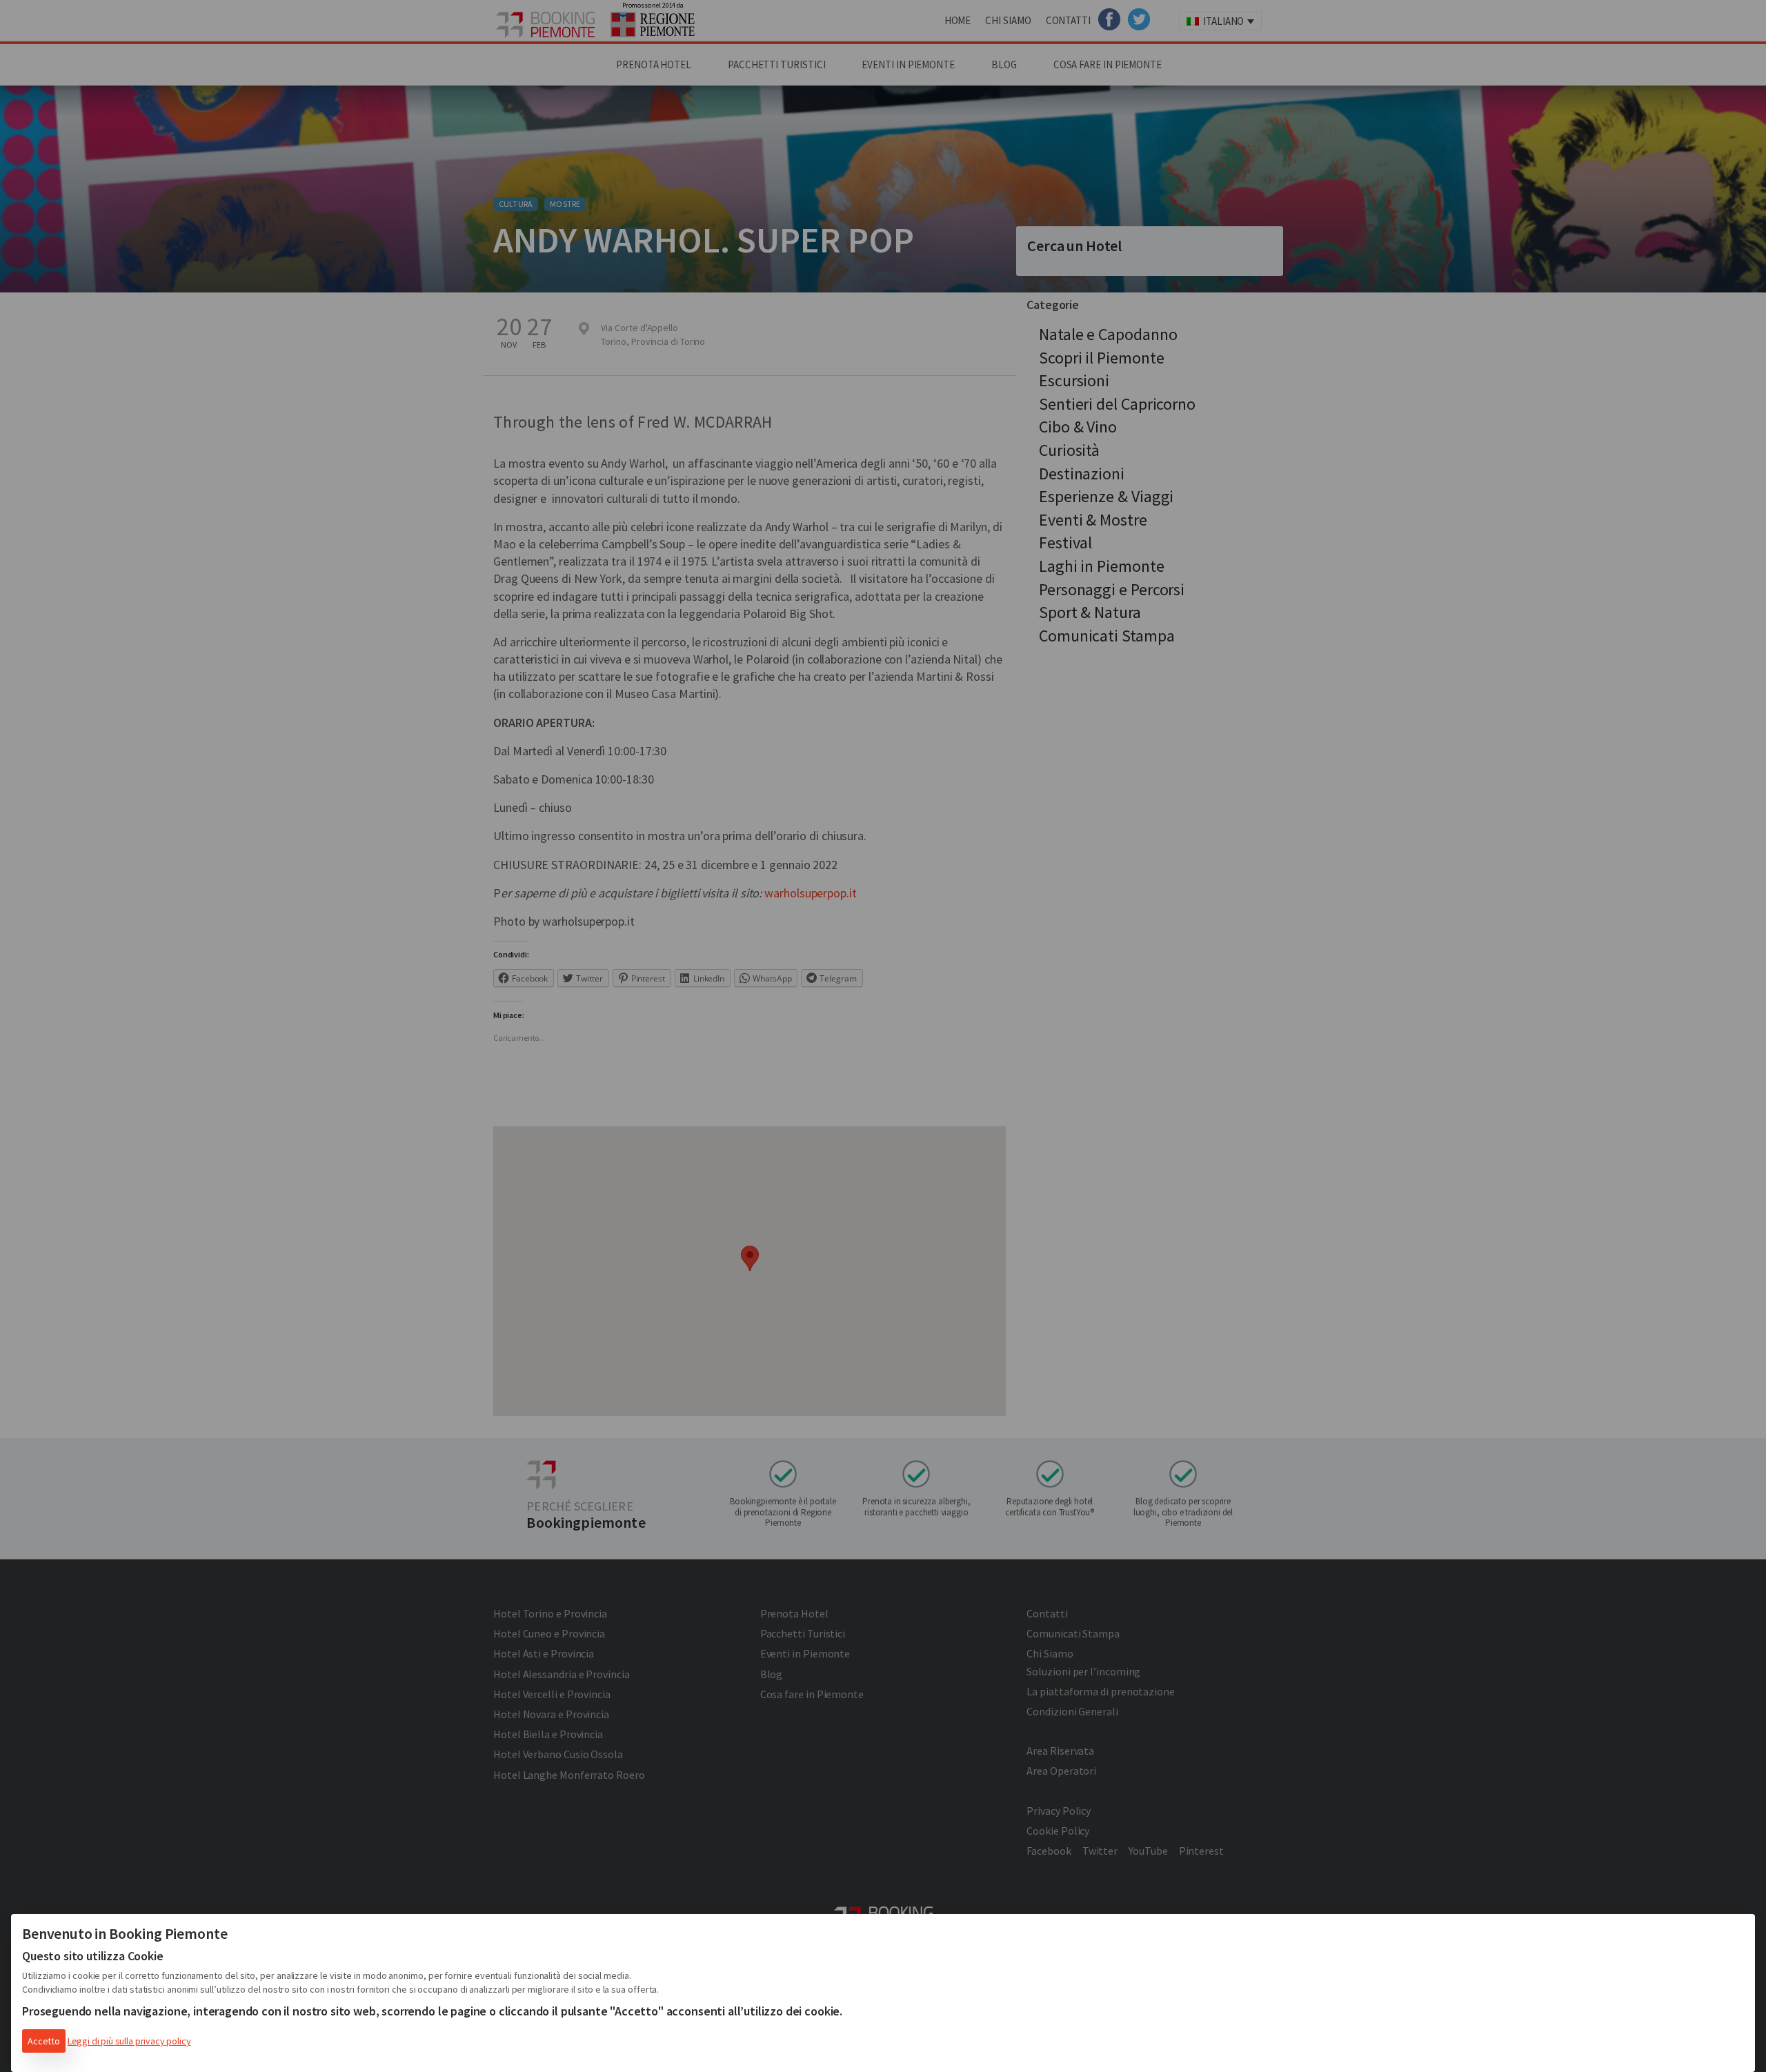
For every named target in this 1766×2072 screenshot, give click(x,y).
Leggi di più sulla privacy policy (129, 2041)
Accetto (44, 2041)
